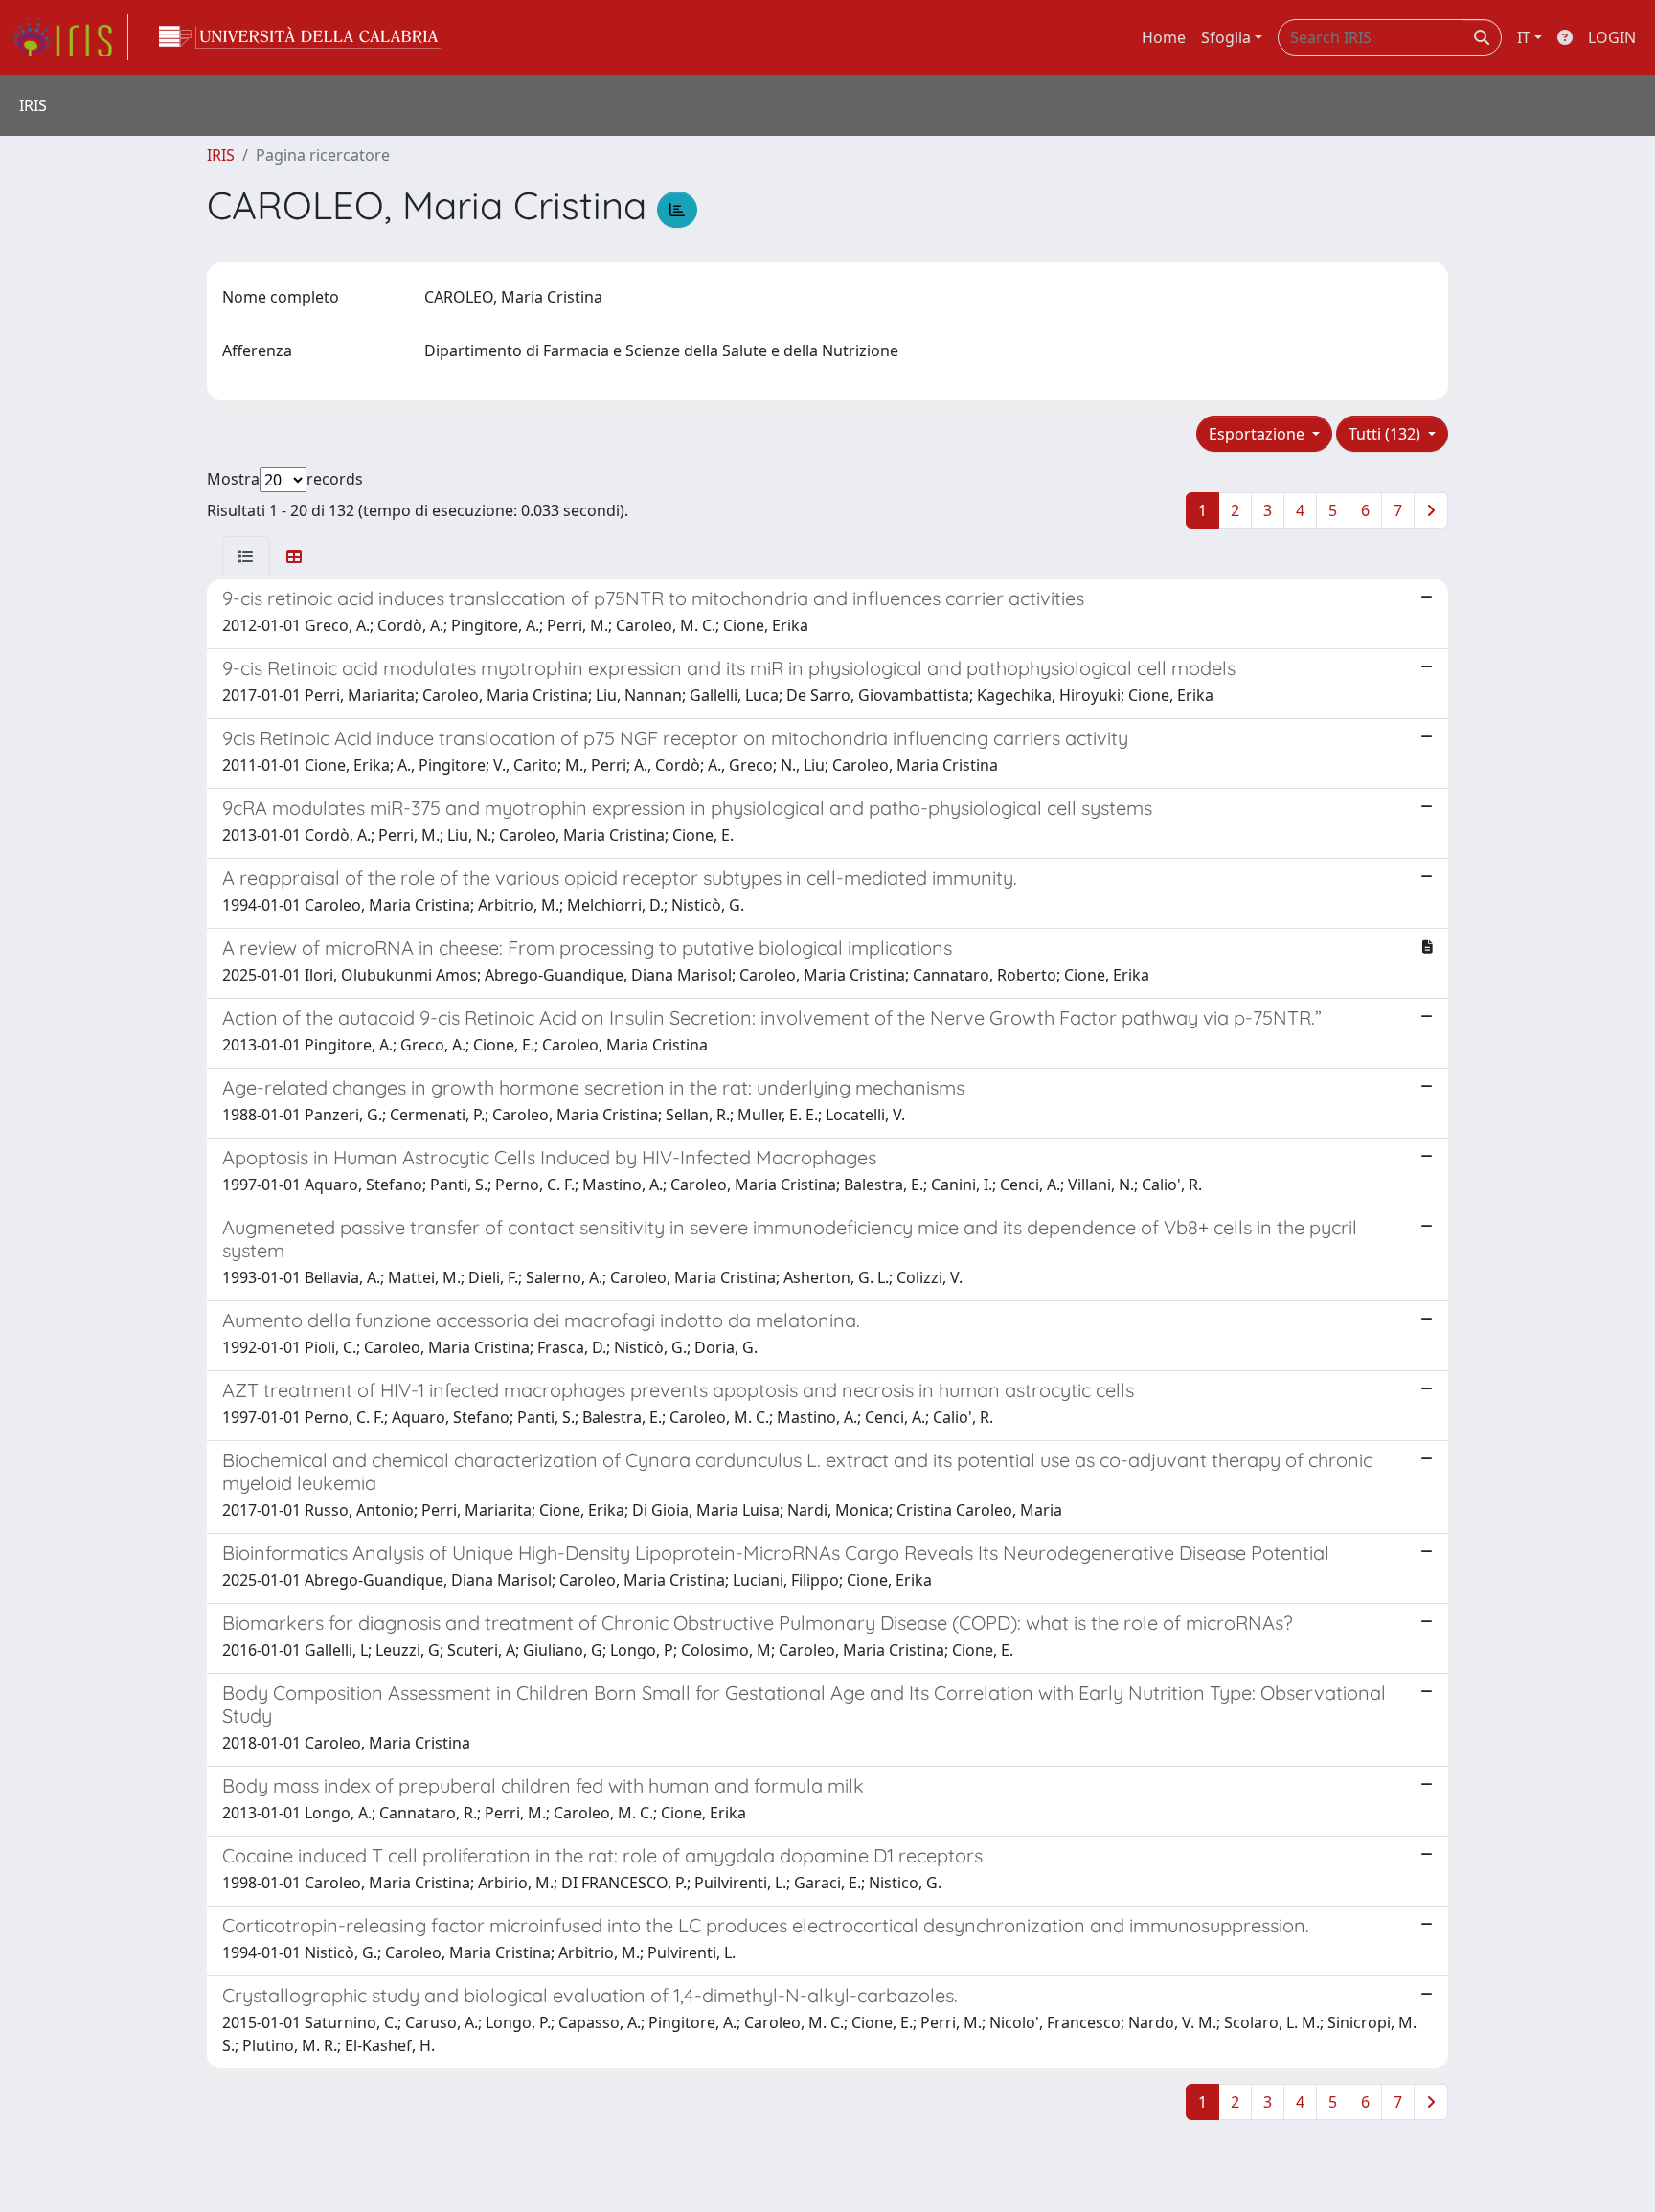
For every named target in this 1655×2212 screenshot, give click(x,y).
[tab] (246, 556)
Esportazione (1258, 434)
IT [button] (1524, 37)
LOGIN (1612, 37)
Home (1164, 37)
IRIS (221, 155)
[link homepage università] (300, 37)
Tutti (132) (1386, 434)
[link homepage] (70, 37)
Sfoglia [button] (1226, 37)
